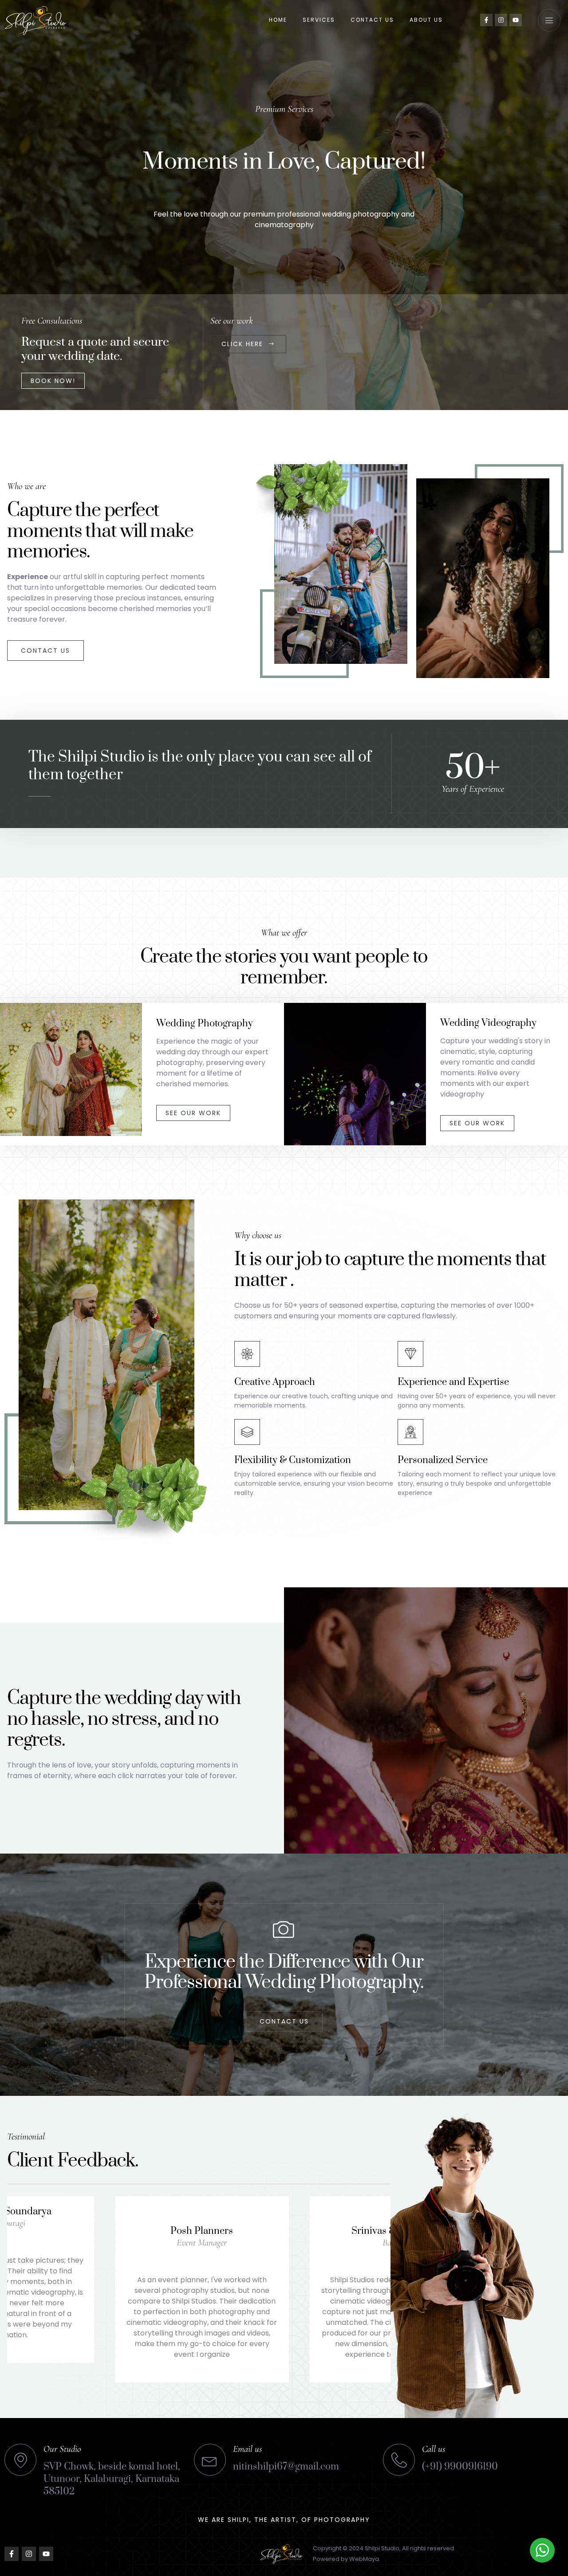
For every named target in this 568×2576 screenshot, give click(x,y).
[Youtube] (516, 20)
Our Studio (62, 2449)
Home (278, 20)
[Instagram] (501, 20)
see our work (193, 1113)
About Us (426, 20)
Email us (247, 2449)
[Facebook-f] (486, 20)
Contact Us (372, 20)
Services (319, 20)
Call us (434, 2449)
